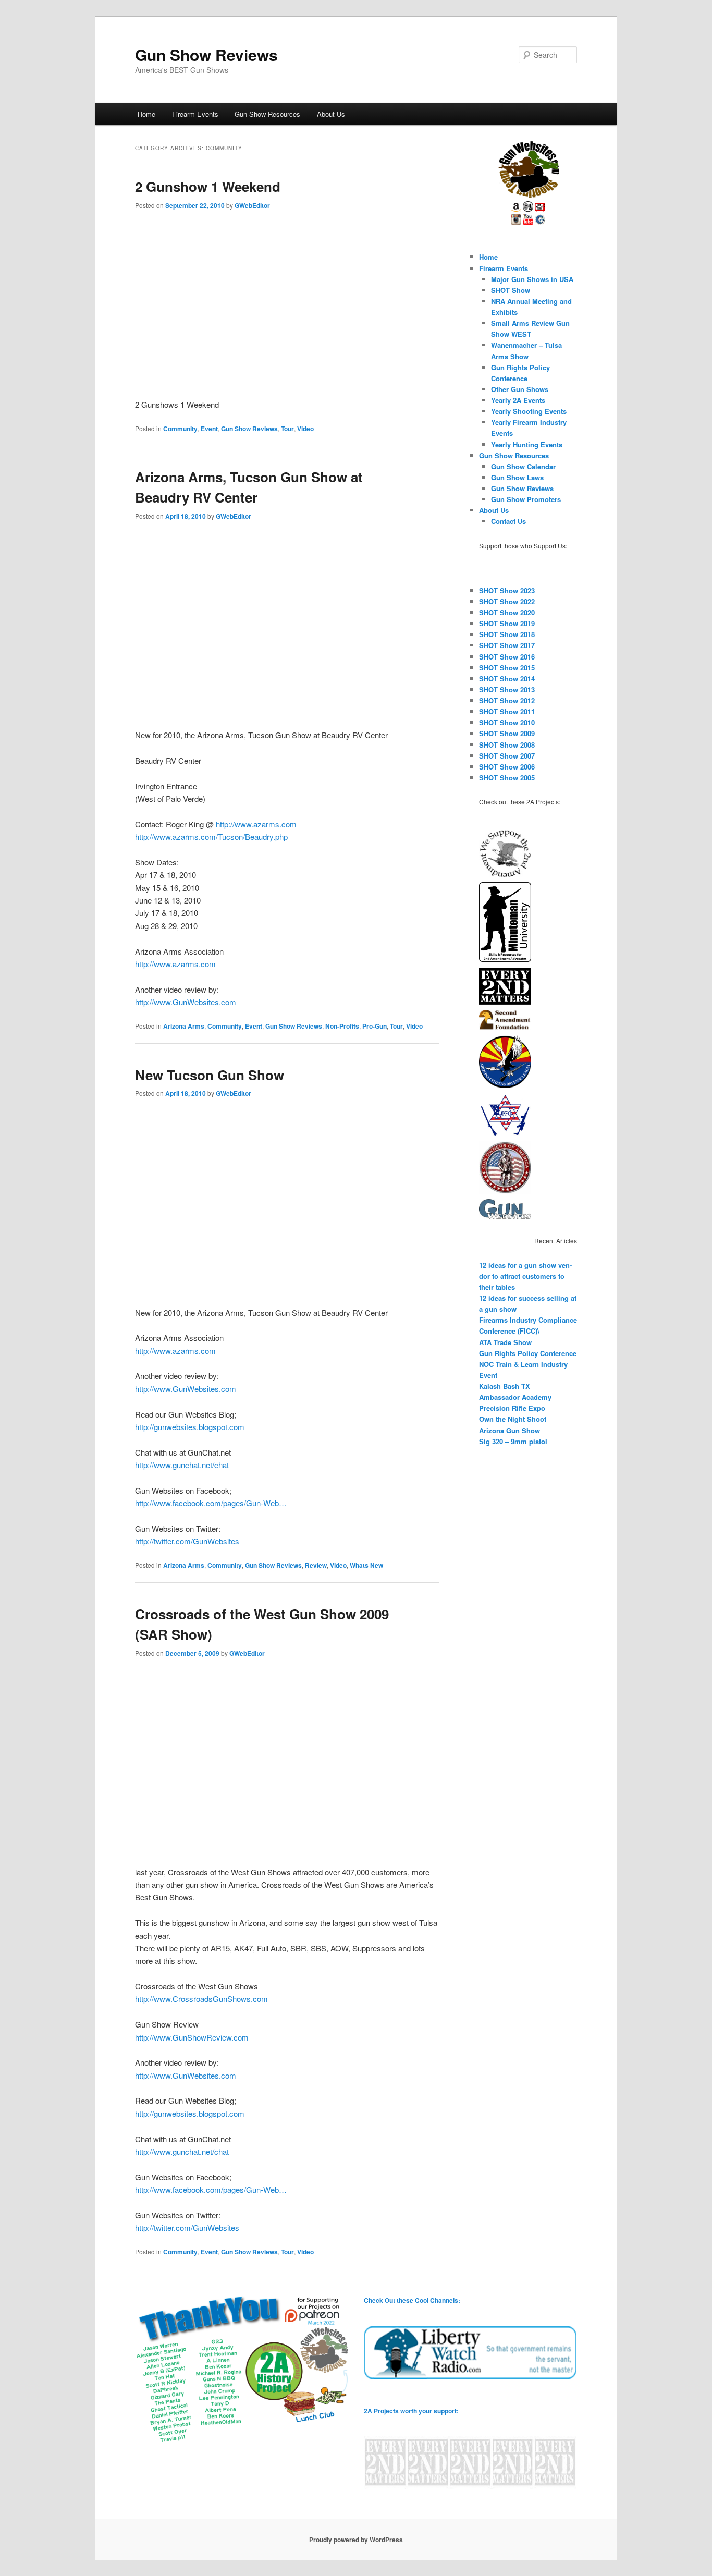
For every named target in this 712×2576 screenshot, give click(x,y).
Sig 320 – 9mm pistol (513, 1441)
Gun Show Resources (267, 114)
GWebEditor (252, 205)
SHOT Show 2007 (507, 756)
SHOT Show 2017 (507, 645)
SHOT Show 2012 (507, 700)
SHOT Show (511, 290)
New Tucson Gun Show (210, 1075)
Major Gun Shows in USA (532, 279)
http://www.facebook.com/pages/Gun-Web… (211, 1503)
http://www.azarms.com (256, 824)
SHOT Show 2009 (507, 733)
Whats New (366, 1565)
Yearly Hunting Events (527, 444)
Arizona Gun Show (510, 1430)
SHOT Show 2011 (507, 711)
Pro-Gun (375, 1026)
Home (146, 114)
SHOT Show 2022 (507, 601)
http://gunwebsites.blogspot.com (190, 1427)
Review (316, 1565)
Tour (287, 429)
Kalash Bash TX (505, 1386)
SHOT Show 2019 (507, 623)
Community (180, 429)
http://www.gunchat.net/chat (182, 1465)
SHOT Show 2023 (507, 590)
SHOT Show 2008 (507, 745)
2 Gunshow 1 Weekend (208, 186)
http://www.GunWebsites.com (186, 1002)
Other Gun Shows (520, 389)
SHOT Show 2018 (507, 634)
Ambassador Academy (515, 1397)
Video (305, 429)
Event (209, 429)
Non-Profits (342, 1026)
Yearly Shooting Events (529, 411)
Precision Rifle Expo (512, 1408)
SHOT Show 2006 (507, 767)
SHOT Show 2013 (507, 689)
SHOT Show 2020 (507, 612)
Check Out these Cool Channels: (412, 2300)
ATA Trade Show (505, 1342)
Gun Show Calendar (523, 466)
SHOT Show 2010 (507, 722)
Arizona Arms (184, 1026)
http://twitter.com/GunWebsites (187, 1541)
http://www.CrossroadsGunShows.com (201, 1999)
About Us (331, 114)
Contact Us (508, 521)
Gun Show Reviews (206, 54)
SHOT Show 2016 (507, 657)
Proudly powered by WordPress (356, 2540)
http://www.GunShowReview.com (192, 2037)
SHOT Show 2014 (507, 679)
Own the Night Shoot (513, 1419)
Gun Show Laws (517, 477)
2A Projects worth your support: (411, 2411)
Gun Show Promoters (526, 499)
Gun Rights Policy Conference (528, 1353)
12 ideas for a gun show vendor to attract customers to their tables (525, 1276)
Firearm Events (195, 114)
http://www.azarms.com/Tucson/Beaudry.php (211, 837)
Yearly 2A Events (518, 400)
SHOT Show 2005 (507, 778)
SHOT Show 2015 (507, 668)
